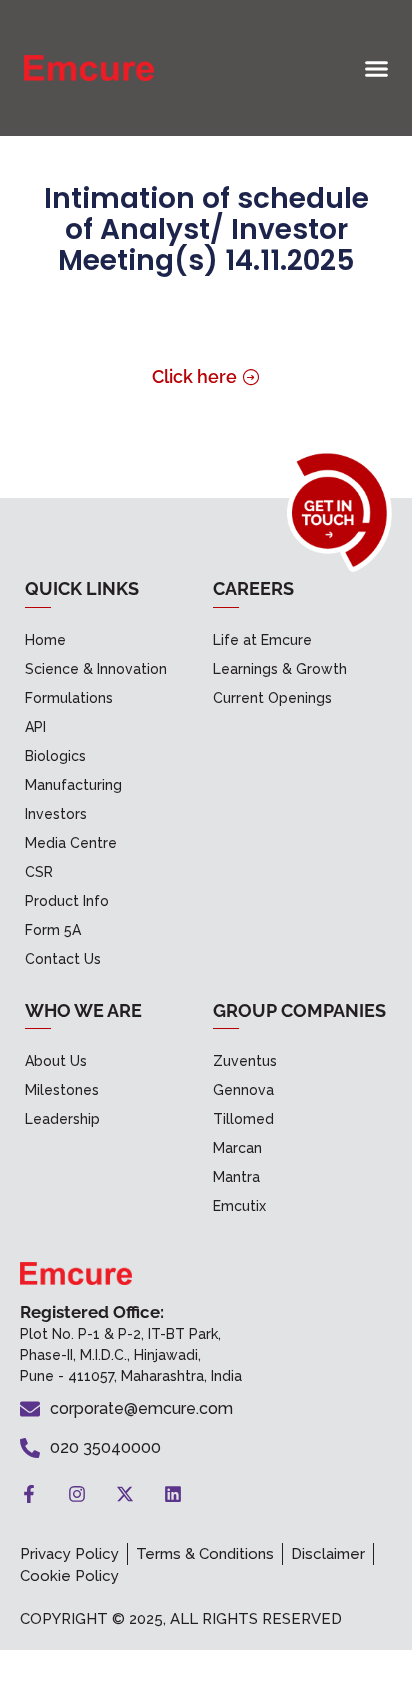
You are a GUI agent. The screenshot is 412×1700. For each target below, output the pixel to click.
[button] (377, 68)
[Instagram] (77, 1494)
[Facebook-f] (29, 1494)
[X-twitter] (125, 1494)
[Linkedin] (173, 1494)
